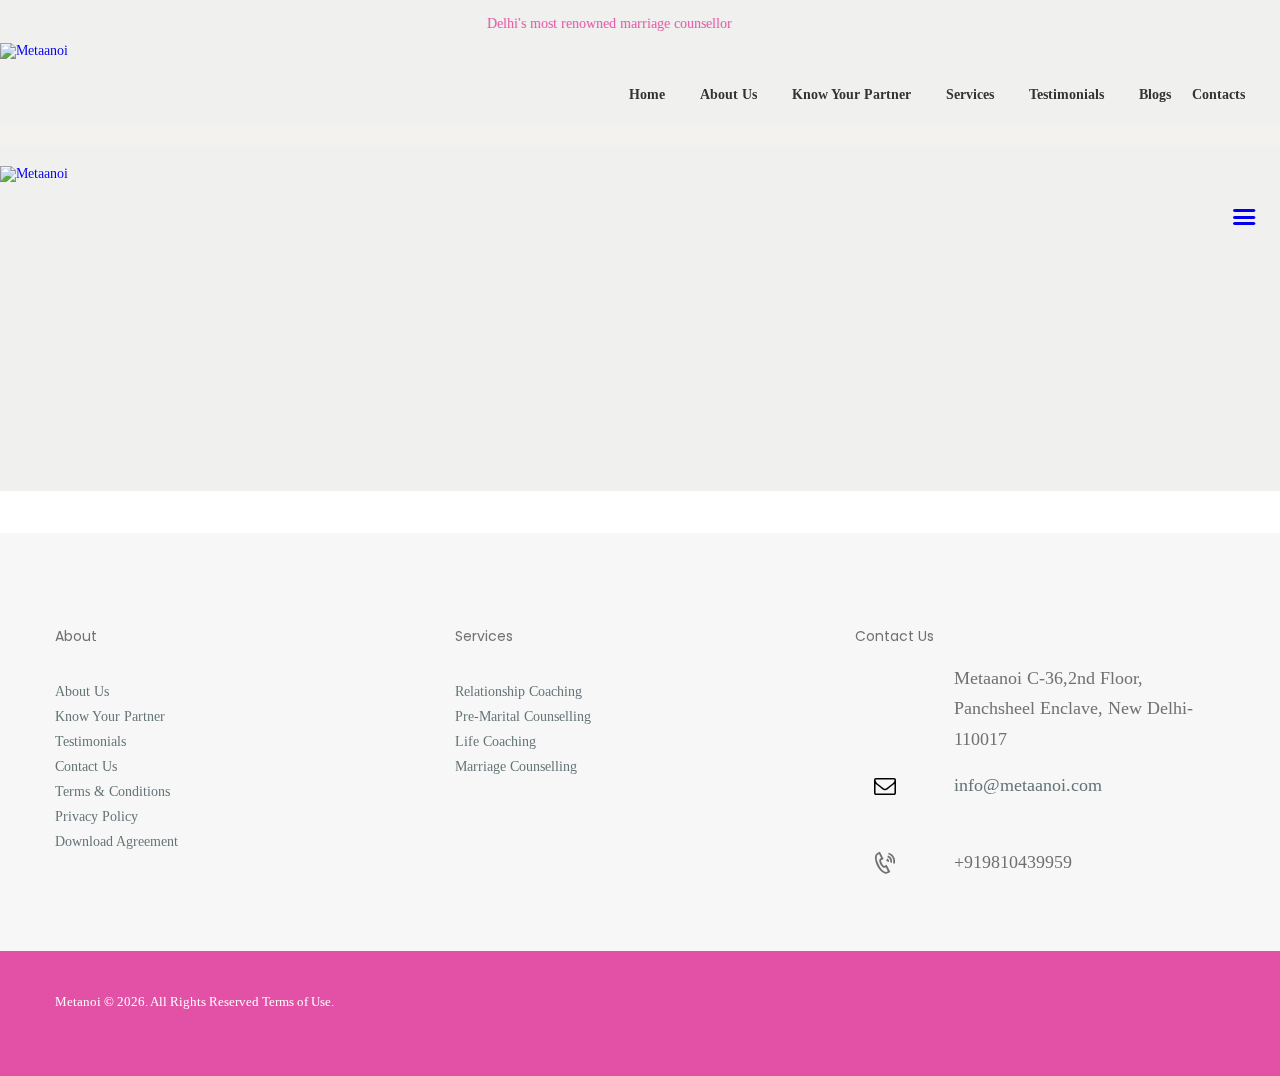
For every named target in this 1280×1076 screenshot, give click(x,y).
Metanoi (78, 1001)
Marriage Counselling (516, 766)
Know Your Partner (110, 716)
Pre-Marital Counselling (523, 716)
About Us (82, 691)
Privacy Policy (96, 816)
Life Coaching (495, 741)
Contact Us (86, 766)
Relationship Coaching (518, 691)
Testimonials (90, 741)
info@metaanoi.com (1028, 785)
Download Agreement (116, 841)
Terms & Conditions (112, 791)
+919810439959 (1013, 862)
